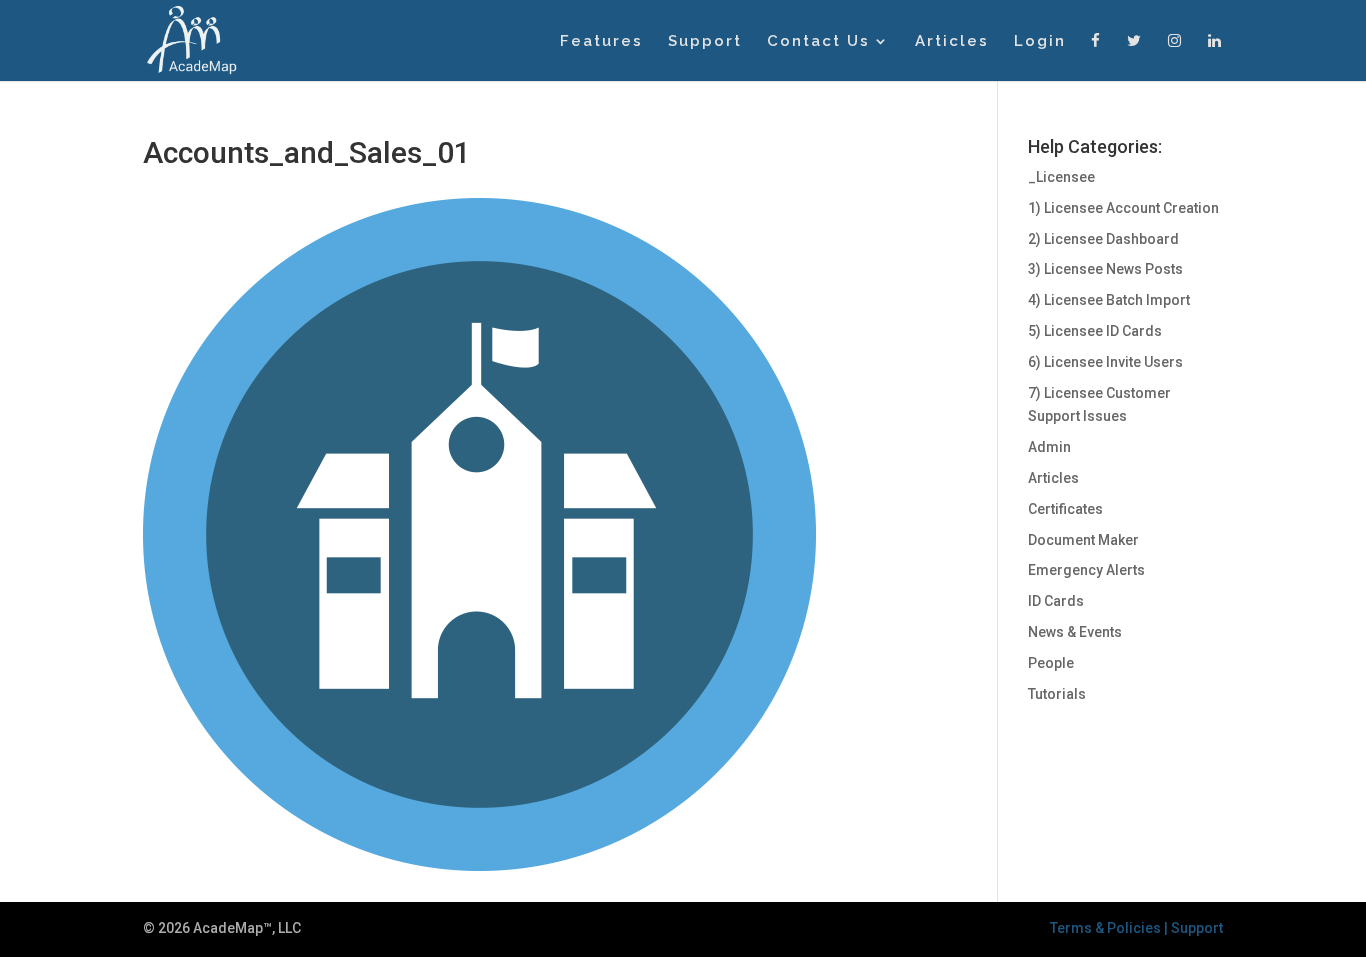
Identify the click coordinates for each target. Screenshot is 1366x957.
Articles (952, 42)
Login (1040, 42)
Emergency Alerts (1086, 570)
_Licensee (1061, 177)
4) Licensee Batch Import (1109, 300)
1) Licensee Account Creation (1123, 208)
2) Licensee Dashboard (1103, 239)
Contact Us (818, 42)
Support (705, 42)
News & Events (1075, 632)
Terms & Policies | (1110, 928)
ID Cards (1056, 601)
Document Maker (1083, 540)
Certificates (1065, 509)
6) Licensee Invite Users (1105, 362)
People (1051, 663)
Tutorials (1057, 694)
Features (601, 42)
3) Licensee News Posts (1105, 269)
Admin (1049, 447)
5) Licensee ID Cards (1095, 331)
